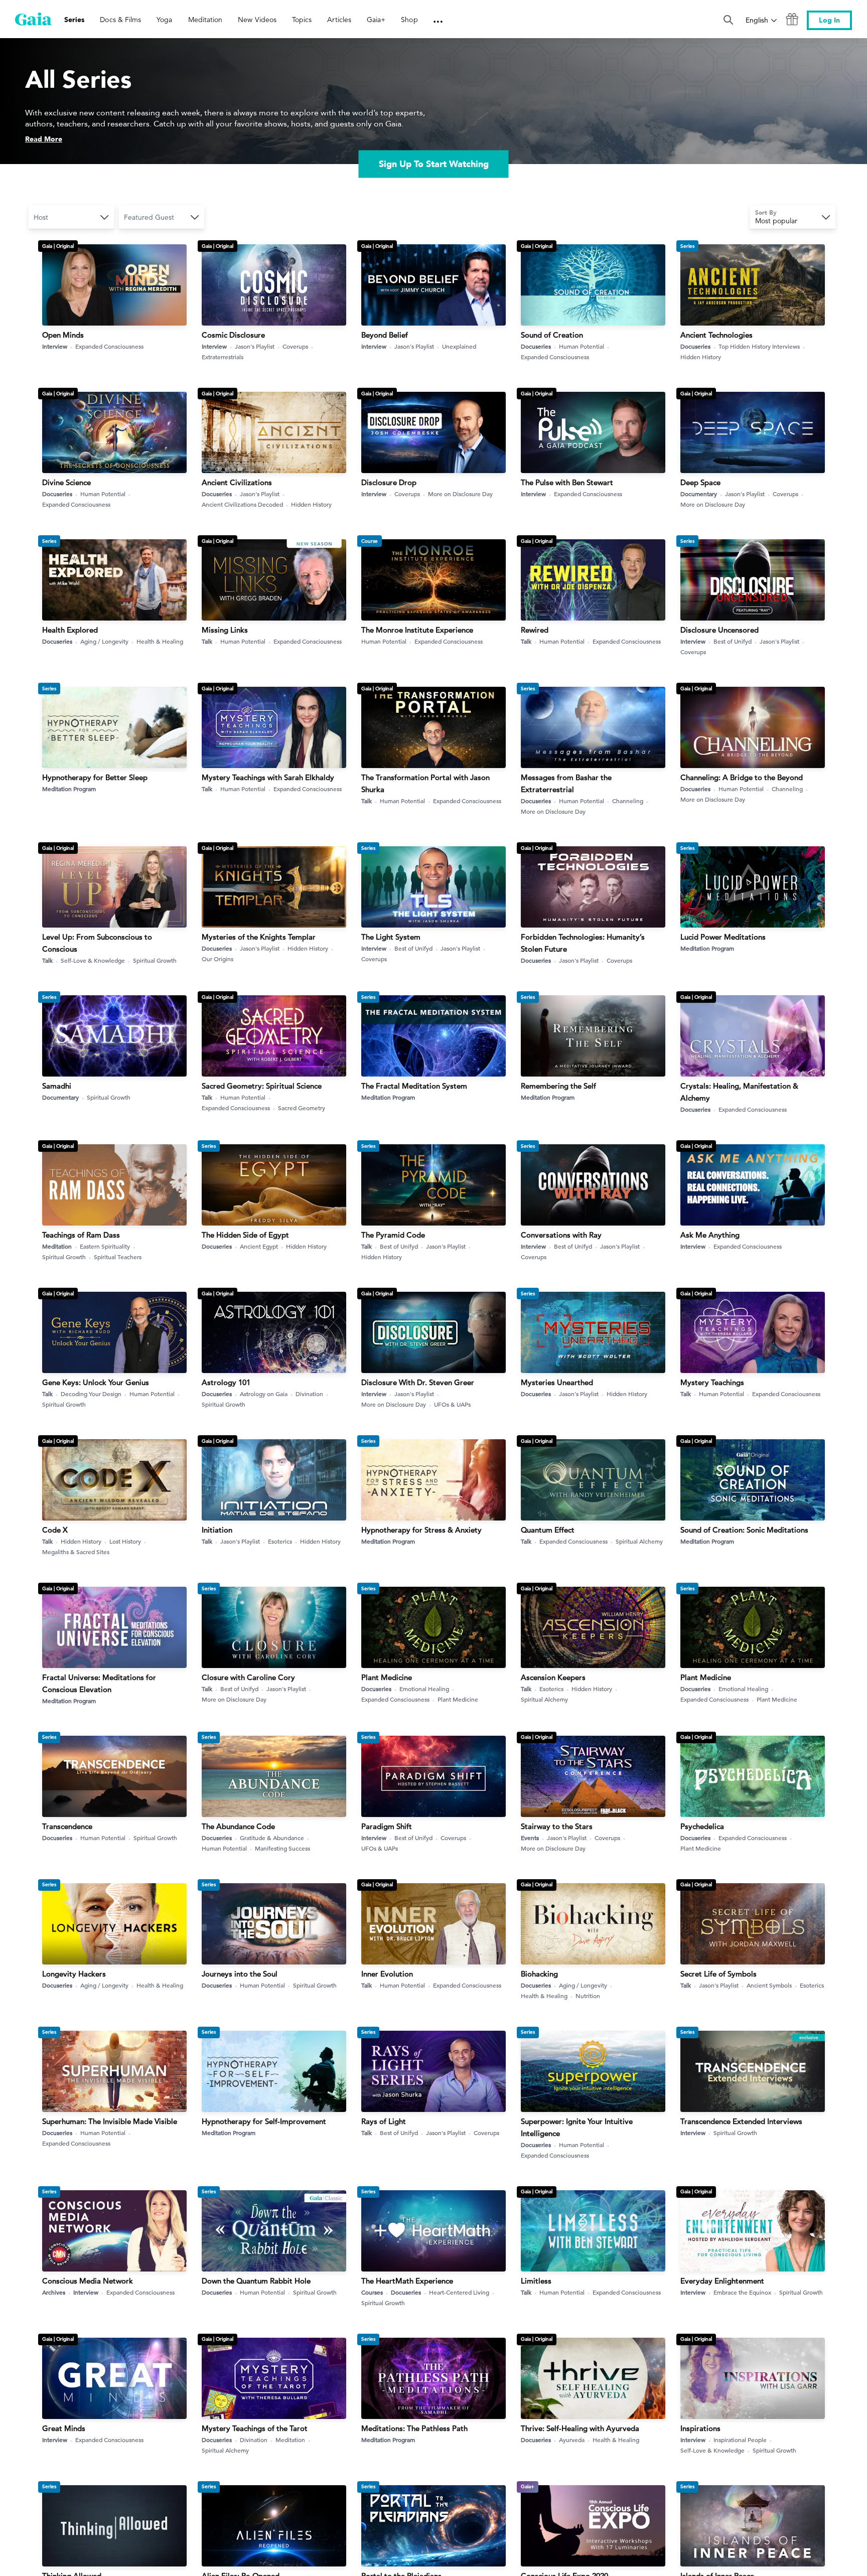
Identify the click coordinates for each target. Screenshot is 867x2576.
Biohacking (539, 1974)
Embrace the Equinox (742, 2292)
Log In (829, 20)
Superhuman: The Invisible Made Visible (110, 2121)
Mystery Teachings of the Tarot (255, 2428)
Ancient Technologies (716, 335)
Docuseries (536, 346)
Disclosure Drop (389, 482)
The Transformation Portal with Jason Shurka (425, 783)
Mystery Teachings (712, 1382)
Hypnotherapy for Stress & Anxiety (421, 1530)
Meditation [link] (205, 20)
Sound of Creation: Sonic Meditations (744, 1530)
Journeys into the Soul (240, 1974)
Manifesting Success (282, 1848)
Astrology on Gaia (264, 1394)
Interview (55, 346)
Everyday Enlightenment (722, 2281)
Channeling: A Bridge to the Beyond (742, 777)
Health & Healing (160, 641)
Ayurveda (572, 2440)
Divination (309, 1394)
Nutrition (588, 1996)
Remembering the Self (558, 1086)
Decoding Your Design (91, 1394)
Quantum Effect (548, 1530)
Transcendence (67, 1826)
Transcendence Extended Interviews (741, 2121)
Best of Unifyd (733, 641)
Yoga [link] (164, 20)
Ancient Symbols (769, 1985)
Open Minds (63, 335)
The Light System (391, 937)
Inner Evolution (387, 1974)
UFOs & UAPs (452, 1404)
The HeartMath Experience (407, 2281)
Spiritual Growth (155, 960)
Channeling (628, 801)
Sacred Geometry (302, 1108)
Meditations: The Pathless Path (414, 2428)
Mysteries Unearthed (557, 1382)
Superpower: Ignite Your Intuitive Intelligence (577, 2127)
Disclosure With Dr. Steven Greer (418, 1382)
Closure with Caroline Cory (248, 1677)
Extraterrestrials (223, 357)
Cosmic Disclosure (233, 335)
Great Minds (64, 2428)
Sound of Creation (552, 335)
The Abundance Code (238, 1826)
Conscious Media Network (88, 2281)
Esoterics (280, 1541)
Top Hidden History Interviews (759, 346)
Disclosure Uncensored (719, 630)
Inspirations (700, 2428)
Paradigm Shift (387, 1826)
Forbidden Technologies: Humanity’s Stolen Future (583, 943)
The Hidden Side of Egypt (245, 1235)
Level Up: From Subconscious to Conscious (97, 943)
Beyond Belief (385, 335)
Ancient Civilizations (237, 482)
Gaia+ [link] (376, 20)
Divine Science (66, 482)
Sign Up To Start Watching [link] (434, 164)
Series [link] (74, 20)
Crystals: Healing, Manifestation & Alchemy (739, 1092)
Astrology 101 (226, 1382)
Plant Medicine (387, 1677)
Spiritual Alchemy (639, 1541)
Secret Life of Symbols (718, 1974)
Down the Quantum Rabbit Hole (256, 2281)
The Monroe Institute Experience (417, 630)
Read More (44, 139)
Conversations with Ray (561, 1235)
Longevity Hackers (74, 1974)
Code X (55, 1530)
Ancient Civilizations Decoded (242, 504)
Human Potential (582, 346)
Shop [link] (409, 20)
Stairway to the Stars (557, 1826)
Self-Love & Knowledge (93, 960)
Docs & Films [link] (120, 20)
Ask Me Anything (710, 1235)
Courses (372, 2292)
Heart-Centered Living (459, 2292)
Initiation (217, 1530)
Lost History (125, 1541)
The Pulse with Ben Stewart (567, 482)
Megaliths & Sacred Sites (76, 1552)
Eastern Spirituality (105, 1246)
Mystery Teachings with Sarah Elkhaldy (268, 777)
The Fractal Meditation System (414, 1086)
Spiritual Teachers (118, 1257)
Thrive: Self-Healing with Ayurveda (580, 2428)
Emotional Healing (424, 1689)
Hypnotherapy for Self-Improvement (264, 2121)
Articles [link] (339, 20)
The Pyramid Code (393, 1235)
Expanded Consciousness (109, 346)
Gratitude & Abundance (272, 1838)
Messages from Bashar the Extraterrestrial (566, 783)
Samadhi (57, 1086)
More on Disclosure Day (460, 494)
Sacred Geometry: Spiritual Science (262, 1086)
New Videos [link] (257, 20)
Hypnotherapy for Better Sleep (95, 777)
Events (530, 1838)
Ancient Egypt (259, 1246)
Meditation (57, 1246)
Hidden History (701, 357)
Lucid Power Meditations (723, 937)
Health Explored (70, 630)
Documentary (699, 494)
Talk (207, 641)
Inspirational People (740, 2440)
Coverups (295, 346)
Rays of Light (384, 2121)
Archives (54, 2292)
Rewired (535, 630)
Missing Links (225, 630)
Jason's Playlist (255, 346)
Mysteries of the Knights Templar (259, 937)
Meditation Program (69, 789)
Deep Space (700, 482)
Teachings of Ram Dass (81, 1235)
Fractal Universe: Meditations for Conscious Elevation (99, 1683)
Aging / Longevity (104, 641)
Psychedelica (702, 1826)
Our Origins (218, 959)
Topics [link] (302, 20)
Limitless (536, 2281)
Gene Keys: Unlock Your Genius (96, 1382)
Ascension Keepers (553, 1677)
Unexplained (459, 346)
